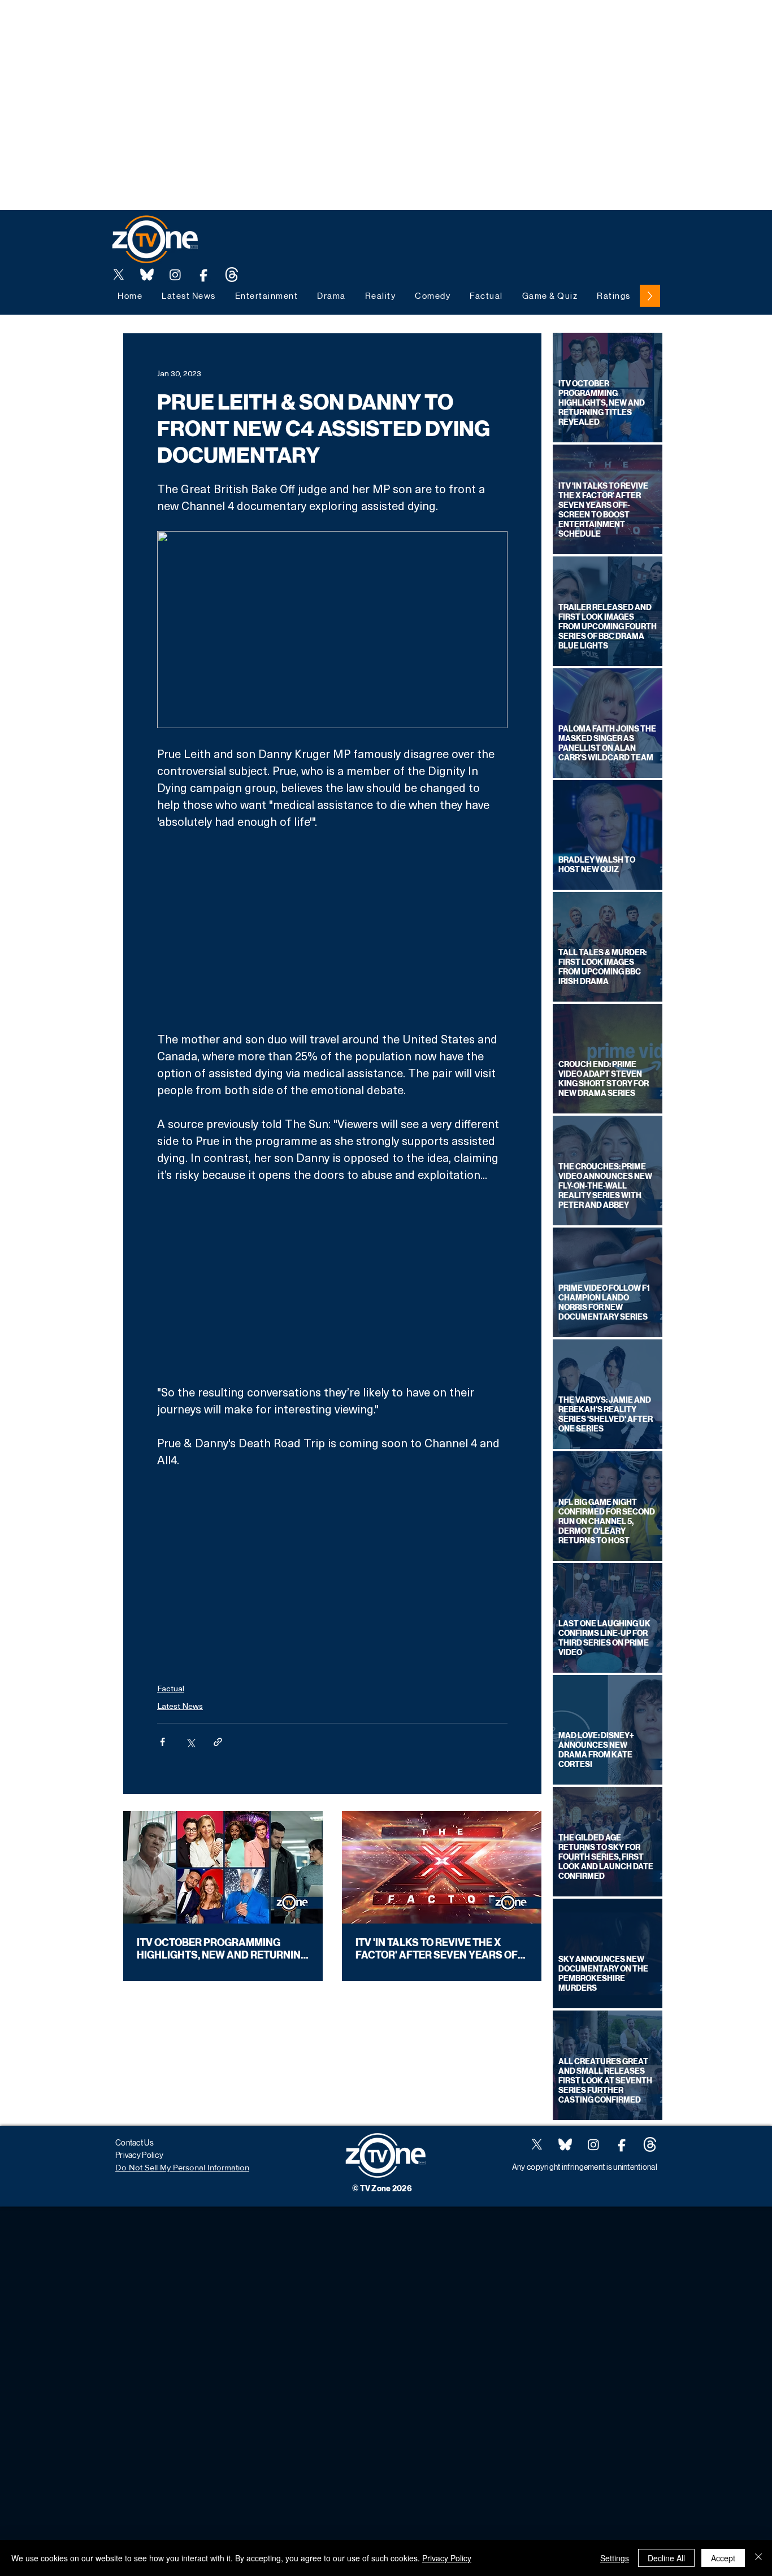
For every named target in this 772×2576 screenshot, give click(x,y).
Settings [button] (615, 2558)
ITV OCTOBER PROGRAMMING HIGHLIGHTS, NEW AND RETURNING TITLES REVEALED (222, 1949)
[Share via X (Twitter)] (190, 1742)
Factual (171, 1688)
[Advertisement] (206, 25)
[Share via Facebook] (162, 1742)
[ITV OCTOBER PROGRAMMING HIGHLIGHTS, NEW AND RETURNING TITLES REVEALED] (223, 1867)
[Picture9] (232, 275)
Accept (723, 2558)
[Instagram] (175, 275)
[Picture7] (203, 275)
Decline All (666, 2558)
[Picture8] (147, 275)
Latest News (180, 1706)
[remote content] (333, 930)
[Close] (758, 2558)
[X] (119, 275)
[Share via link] (218, 1742)
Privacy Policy (447, 2558)
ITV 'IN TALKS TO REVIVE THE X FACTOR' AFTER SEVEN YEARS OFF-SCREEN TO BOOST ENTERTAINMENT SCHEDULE (441, 1949)
